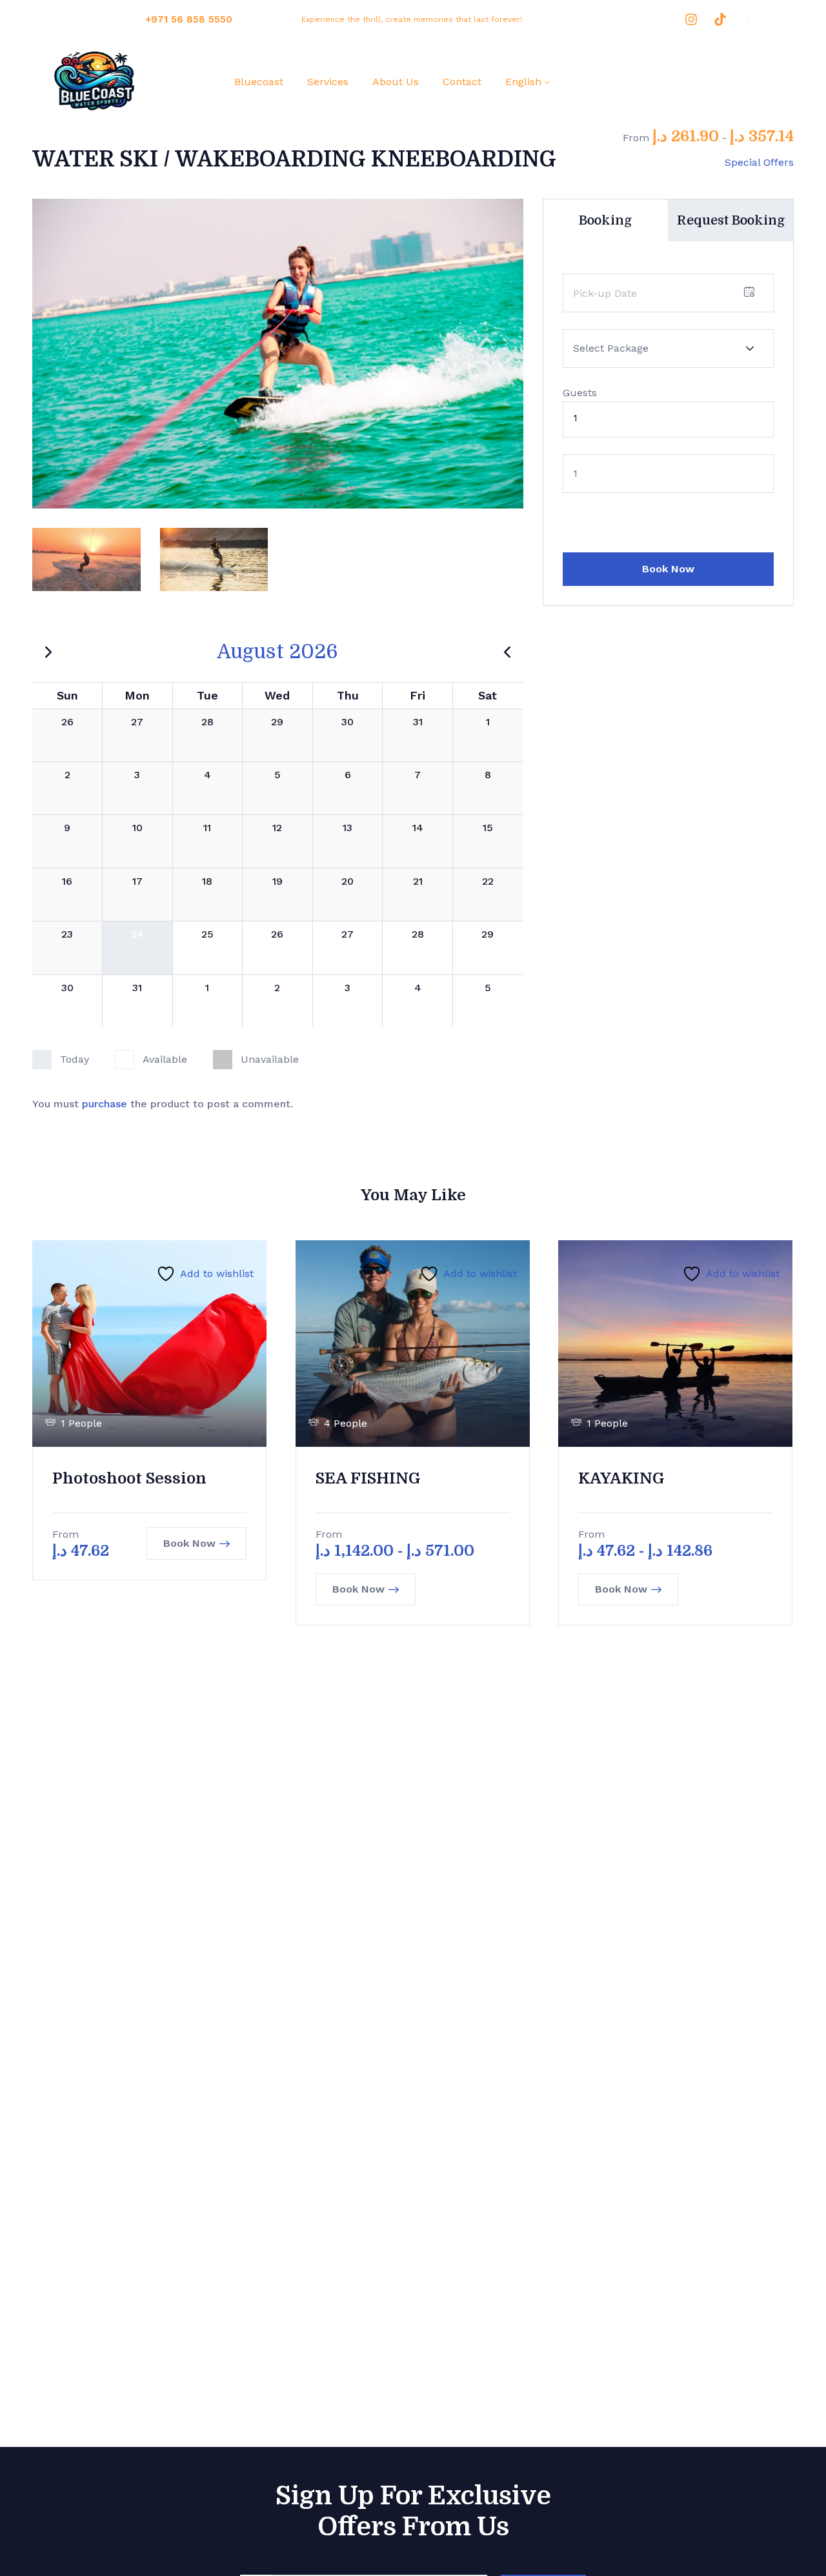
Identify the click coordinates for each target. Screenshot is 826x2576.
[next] (48, 652)
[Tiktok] (720, 19)
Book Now (668, 569)
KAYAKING (621, 1478)
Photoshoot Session (129, 1478)
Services (328, 82)
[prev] (507, 652)
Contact (462, 82)
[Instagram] (691, 19)
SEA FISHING (368, 1478)
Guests (580, 393)
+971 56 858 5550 (189, 19)
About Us (396, 82)
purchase (105, 1104)
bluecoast (259, 82)
